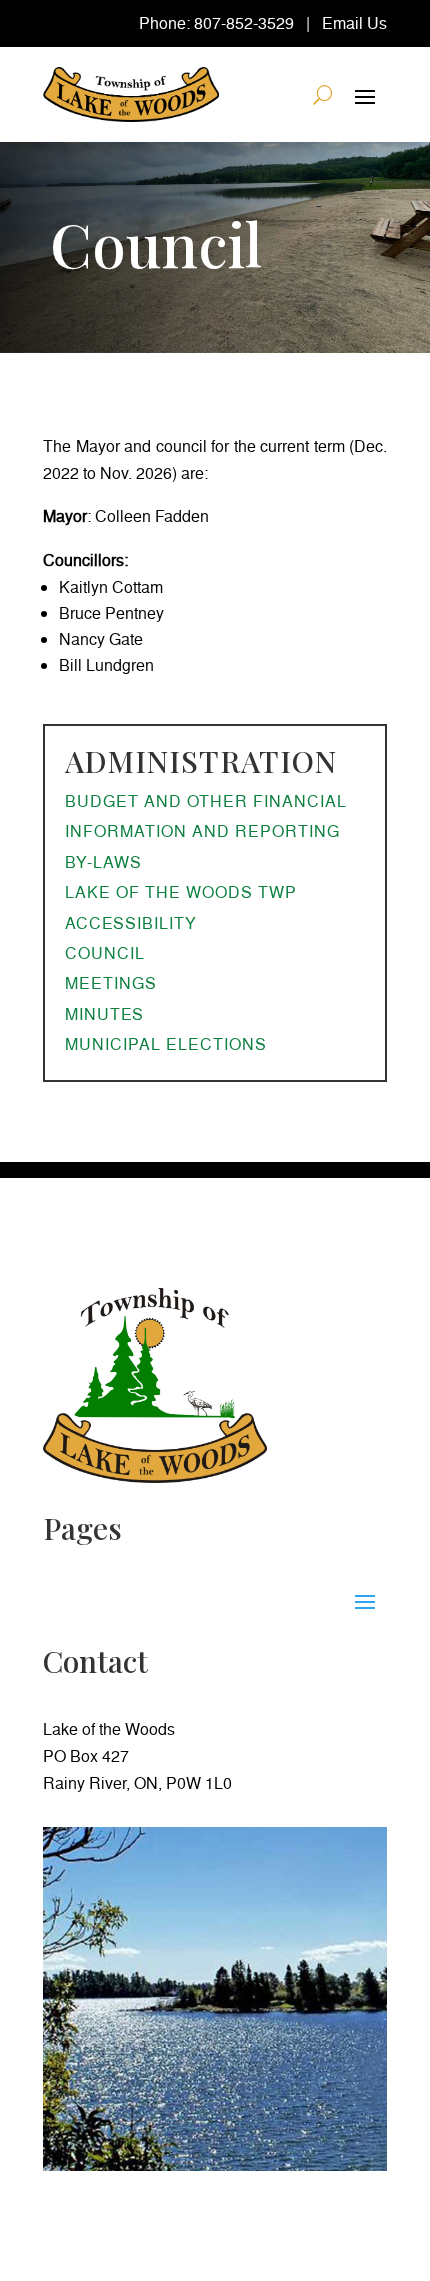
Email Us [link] (354, 23)
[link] (131, 94)
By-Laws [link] (103, 862)
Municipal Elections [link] (166, 1044)
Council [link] (105, 953)
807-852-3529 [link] (244, 23)
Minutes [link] (104, 1014)
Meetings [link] (111, 983)
